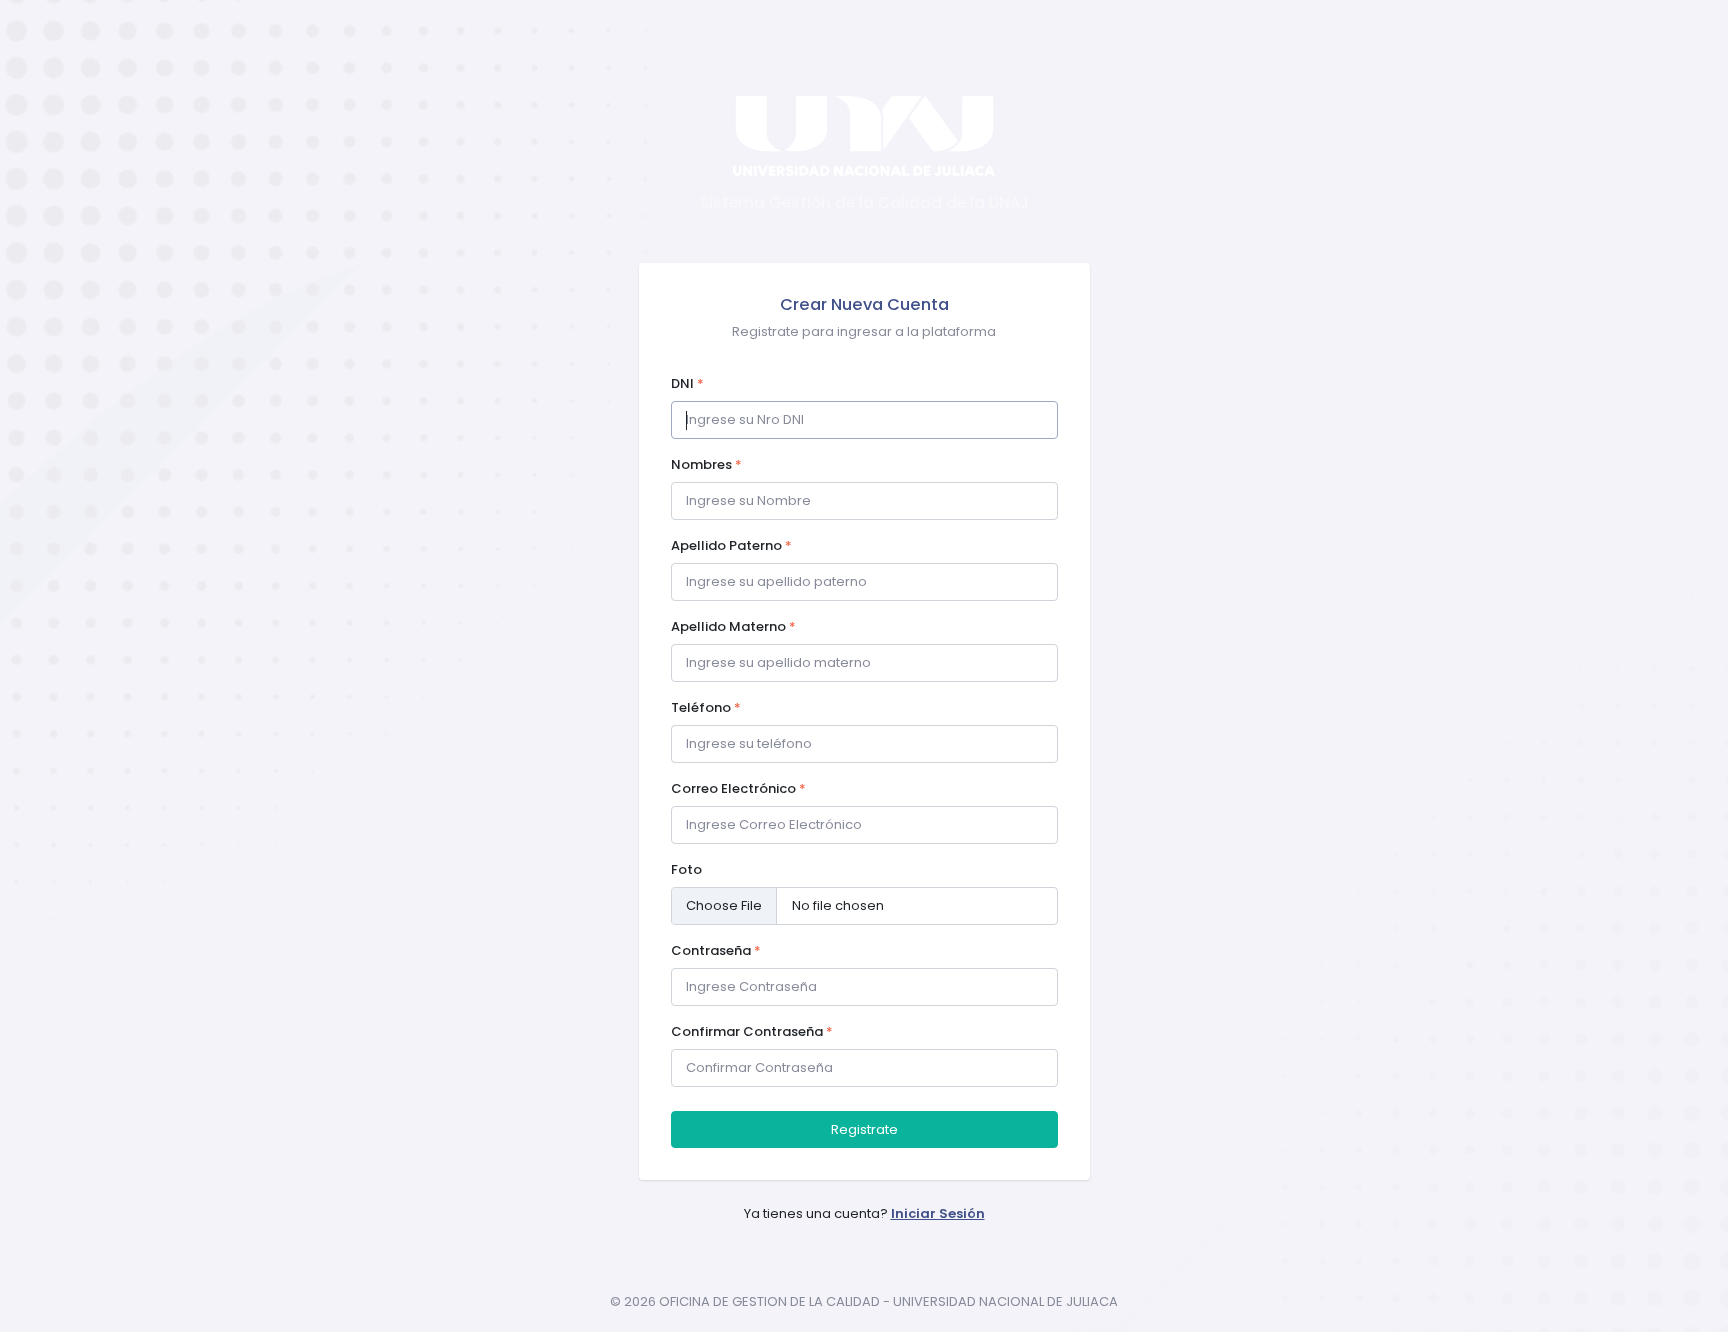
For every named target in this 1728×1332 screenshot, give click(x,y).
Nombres (706, 464)
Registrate (864, 1129)
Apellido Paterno (731, 545)
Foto (686, 869)
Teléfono (706, 707)
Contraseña (716, 950)
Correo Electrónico (738, 788)
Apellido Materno (733, 626)
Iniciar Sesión (938, 1213)
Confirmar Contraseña (752, 1031)
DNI (687, 383)
